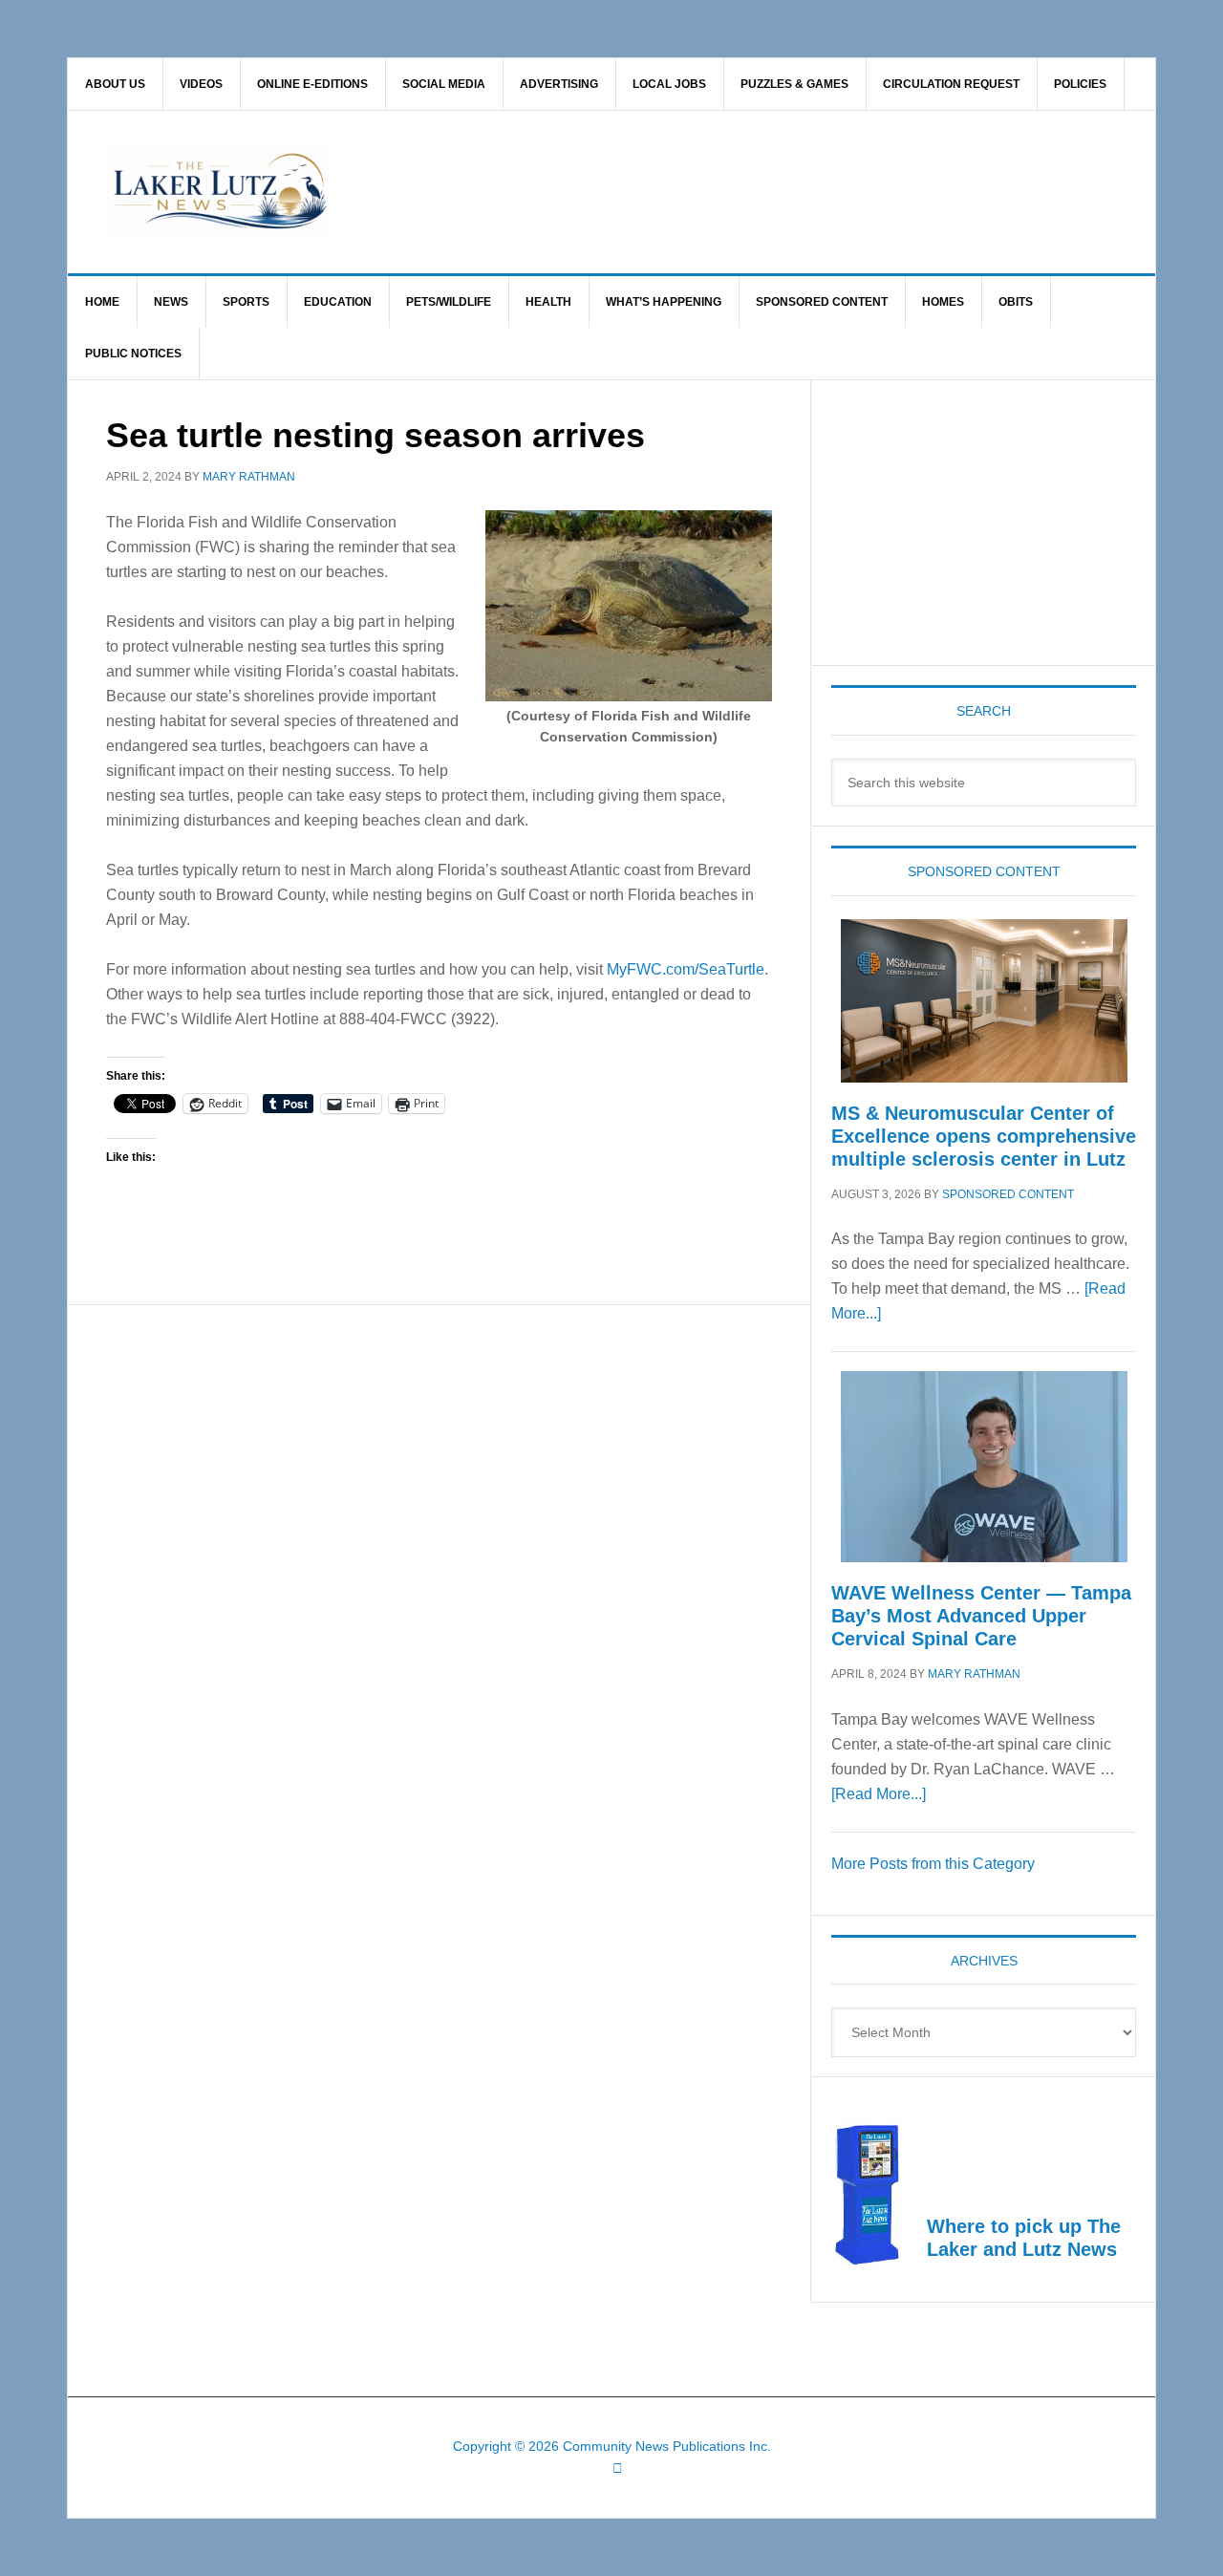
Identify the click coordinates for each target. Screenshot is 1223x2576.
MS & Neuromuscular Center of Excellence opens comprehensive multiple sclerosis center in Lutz (984, 1136)
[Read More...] (879, 1794)
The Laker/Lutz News (660, 192)
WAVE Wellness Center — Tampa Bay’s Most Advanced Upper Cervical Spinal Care (981, 1616)
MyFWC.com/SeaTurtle (686, 969)
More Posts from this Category (933, 1864)
